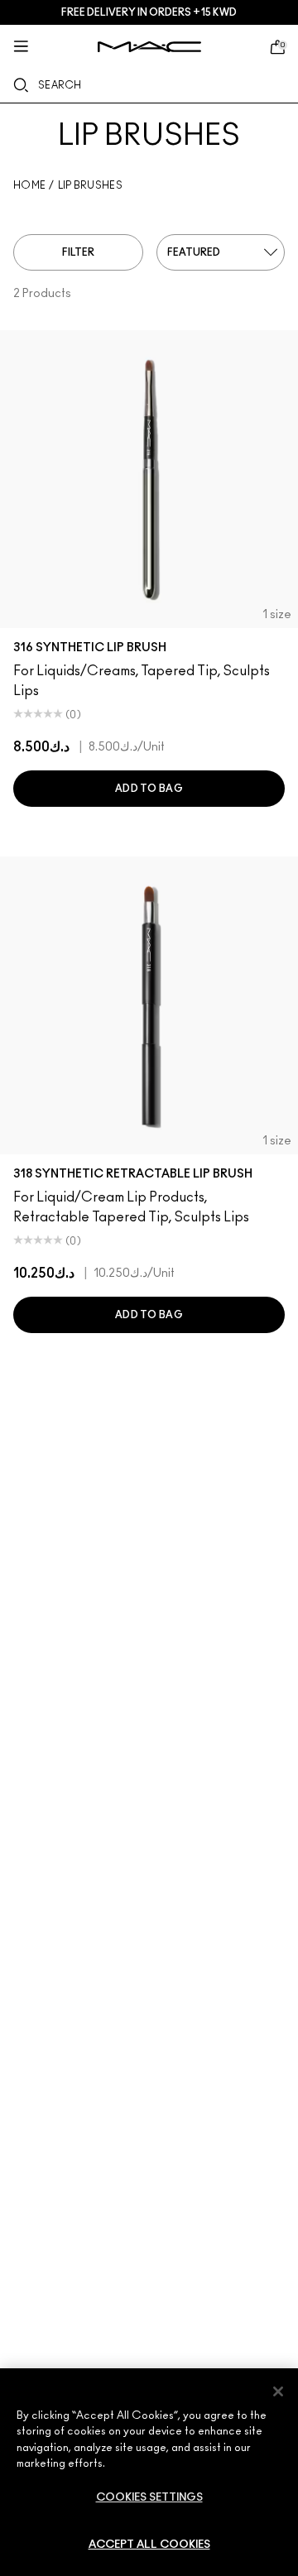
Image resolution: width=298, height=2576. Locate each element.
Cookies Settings (149, 2498)
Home (29, 185)
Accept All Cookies (149, 2545)
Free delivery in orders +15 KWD (149, 12)
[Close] (278, 2391)
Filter (78, 252)
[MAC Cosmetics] (149, 47)
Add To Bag (149, 789)
